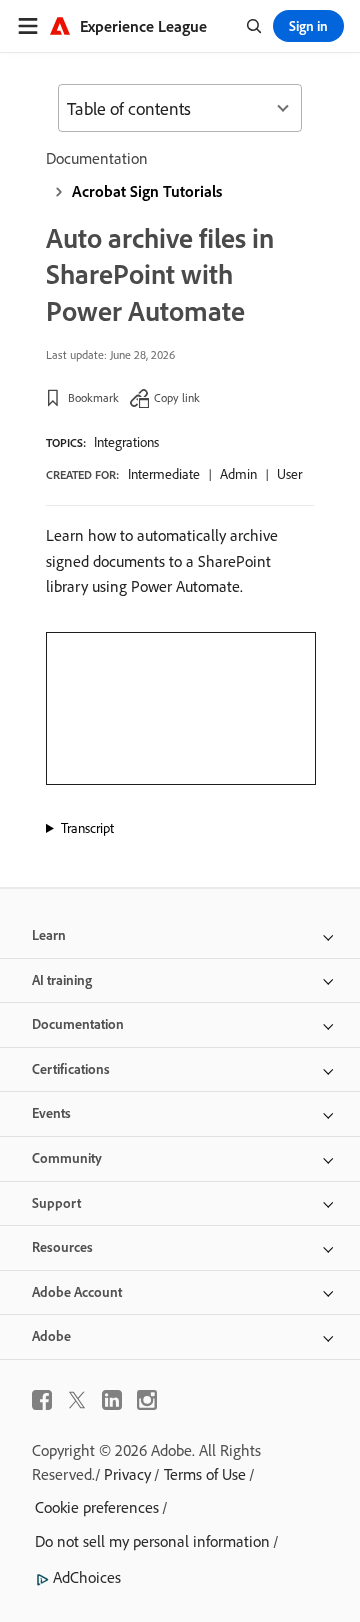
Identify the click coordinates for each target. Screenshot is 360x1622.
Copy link (177, 397)
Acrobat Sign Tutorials (147, 191)
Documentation (97, 158)
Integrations (126, 442)
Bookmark (93, 397)
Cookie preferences (97, 1507)
